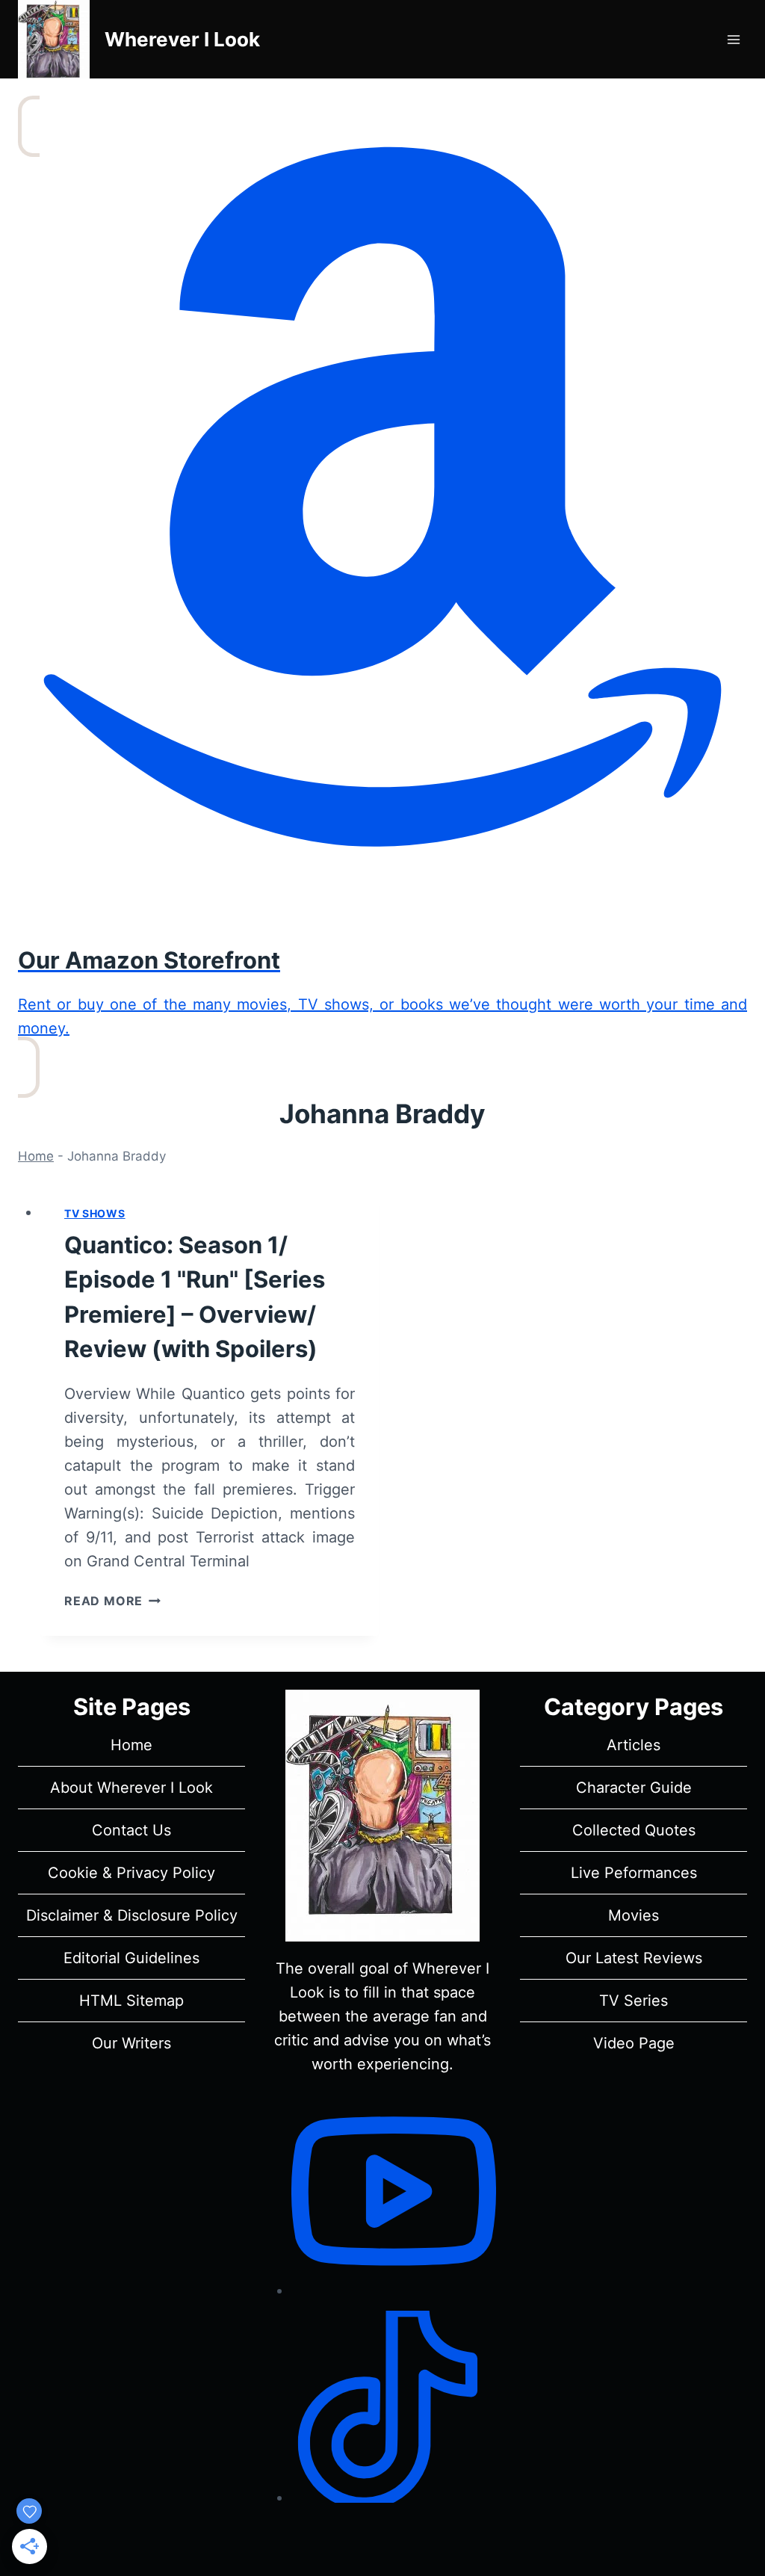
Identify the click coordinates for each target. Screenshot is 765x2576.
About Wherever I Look (131, 1788)
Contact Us (131, 1830)
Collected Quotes (634, 1830)
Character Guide (634, 1788)
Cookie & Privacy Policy (131, 1873)
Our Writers (131, 2043)
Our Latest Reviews (634, 1958)
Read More (112, 1601)
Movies (634, 1915)
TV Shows (95, 1213)
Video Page (634, 2043)
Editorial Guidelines (131, 1958)
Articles (634, 1745)
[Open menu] (733, 39)
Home (36, 1156)
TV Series (634, 2001)
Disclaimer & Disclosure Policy (132, 1915)
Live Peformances (634, 1873)
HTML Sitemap (131, 2001)
